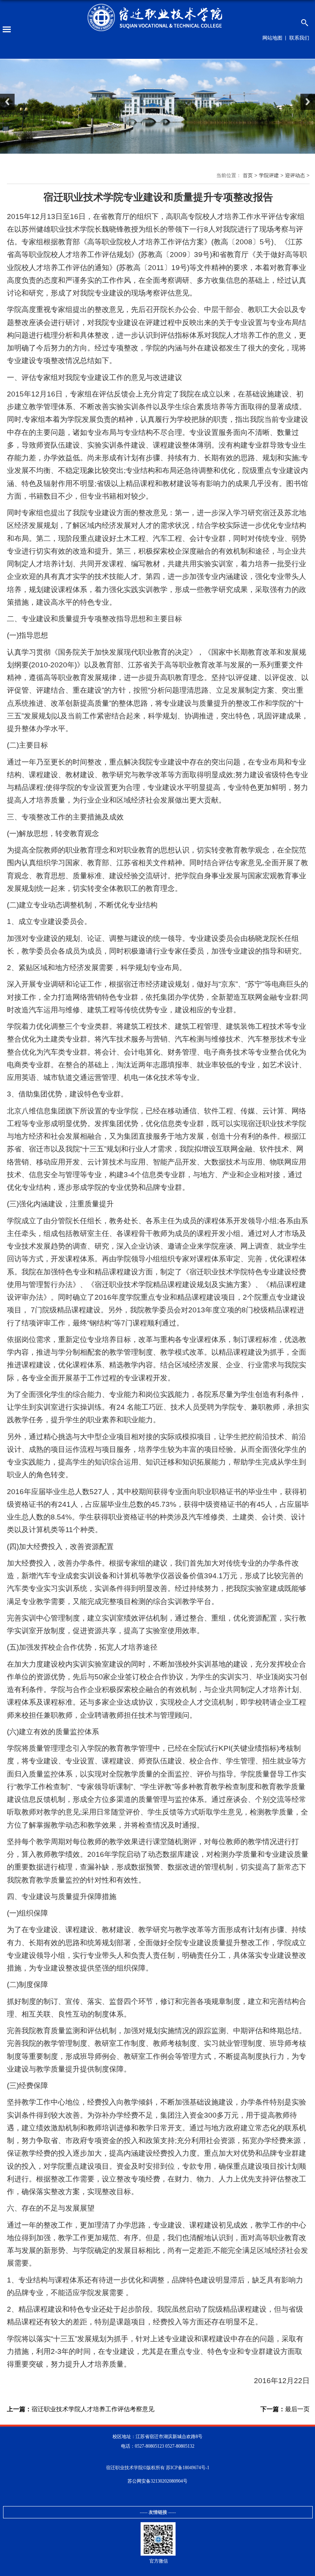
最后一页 (285, 2409)
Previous (7, 102)
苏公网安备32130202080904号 (157, 2481)
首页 (248, 175)
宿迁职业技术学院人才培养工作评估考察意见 (81, 2409)
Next (308, 102)
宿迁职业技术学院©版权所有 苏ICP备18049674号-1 (158, 2468)
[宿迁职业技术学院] (157, 18)
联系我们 (299, 38)
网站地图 (272, 38)
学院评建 (269, 175)
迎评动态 (295, 175)
